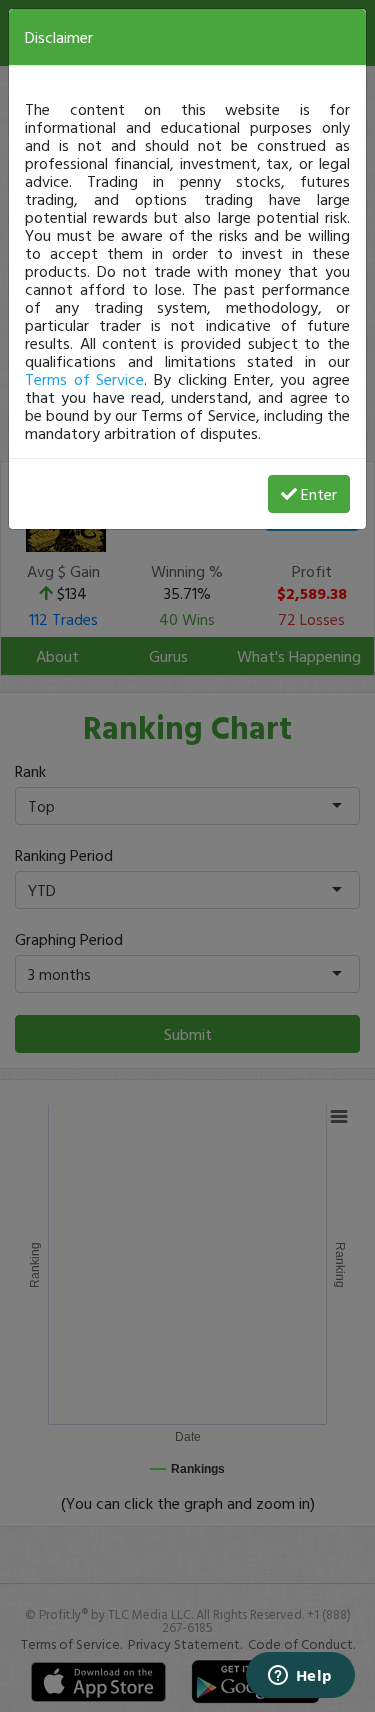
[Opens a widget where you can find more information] (300, 1677)
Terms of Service (84, 379)
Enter (319, 494)
